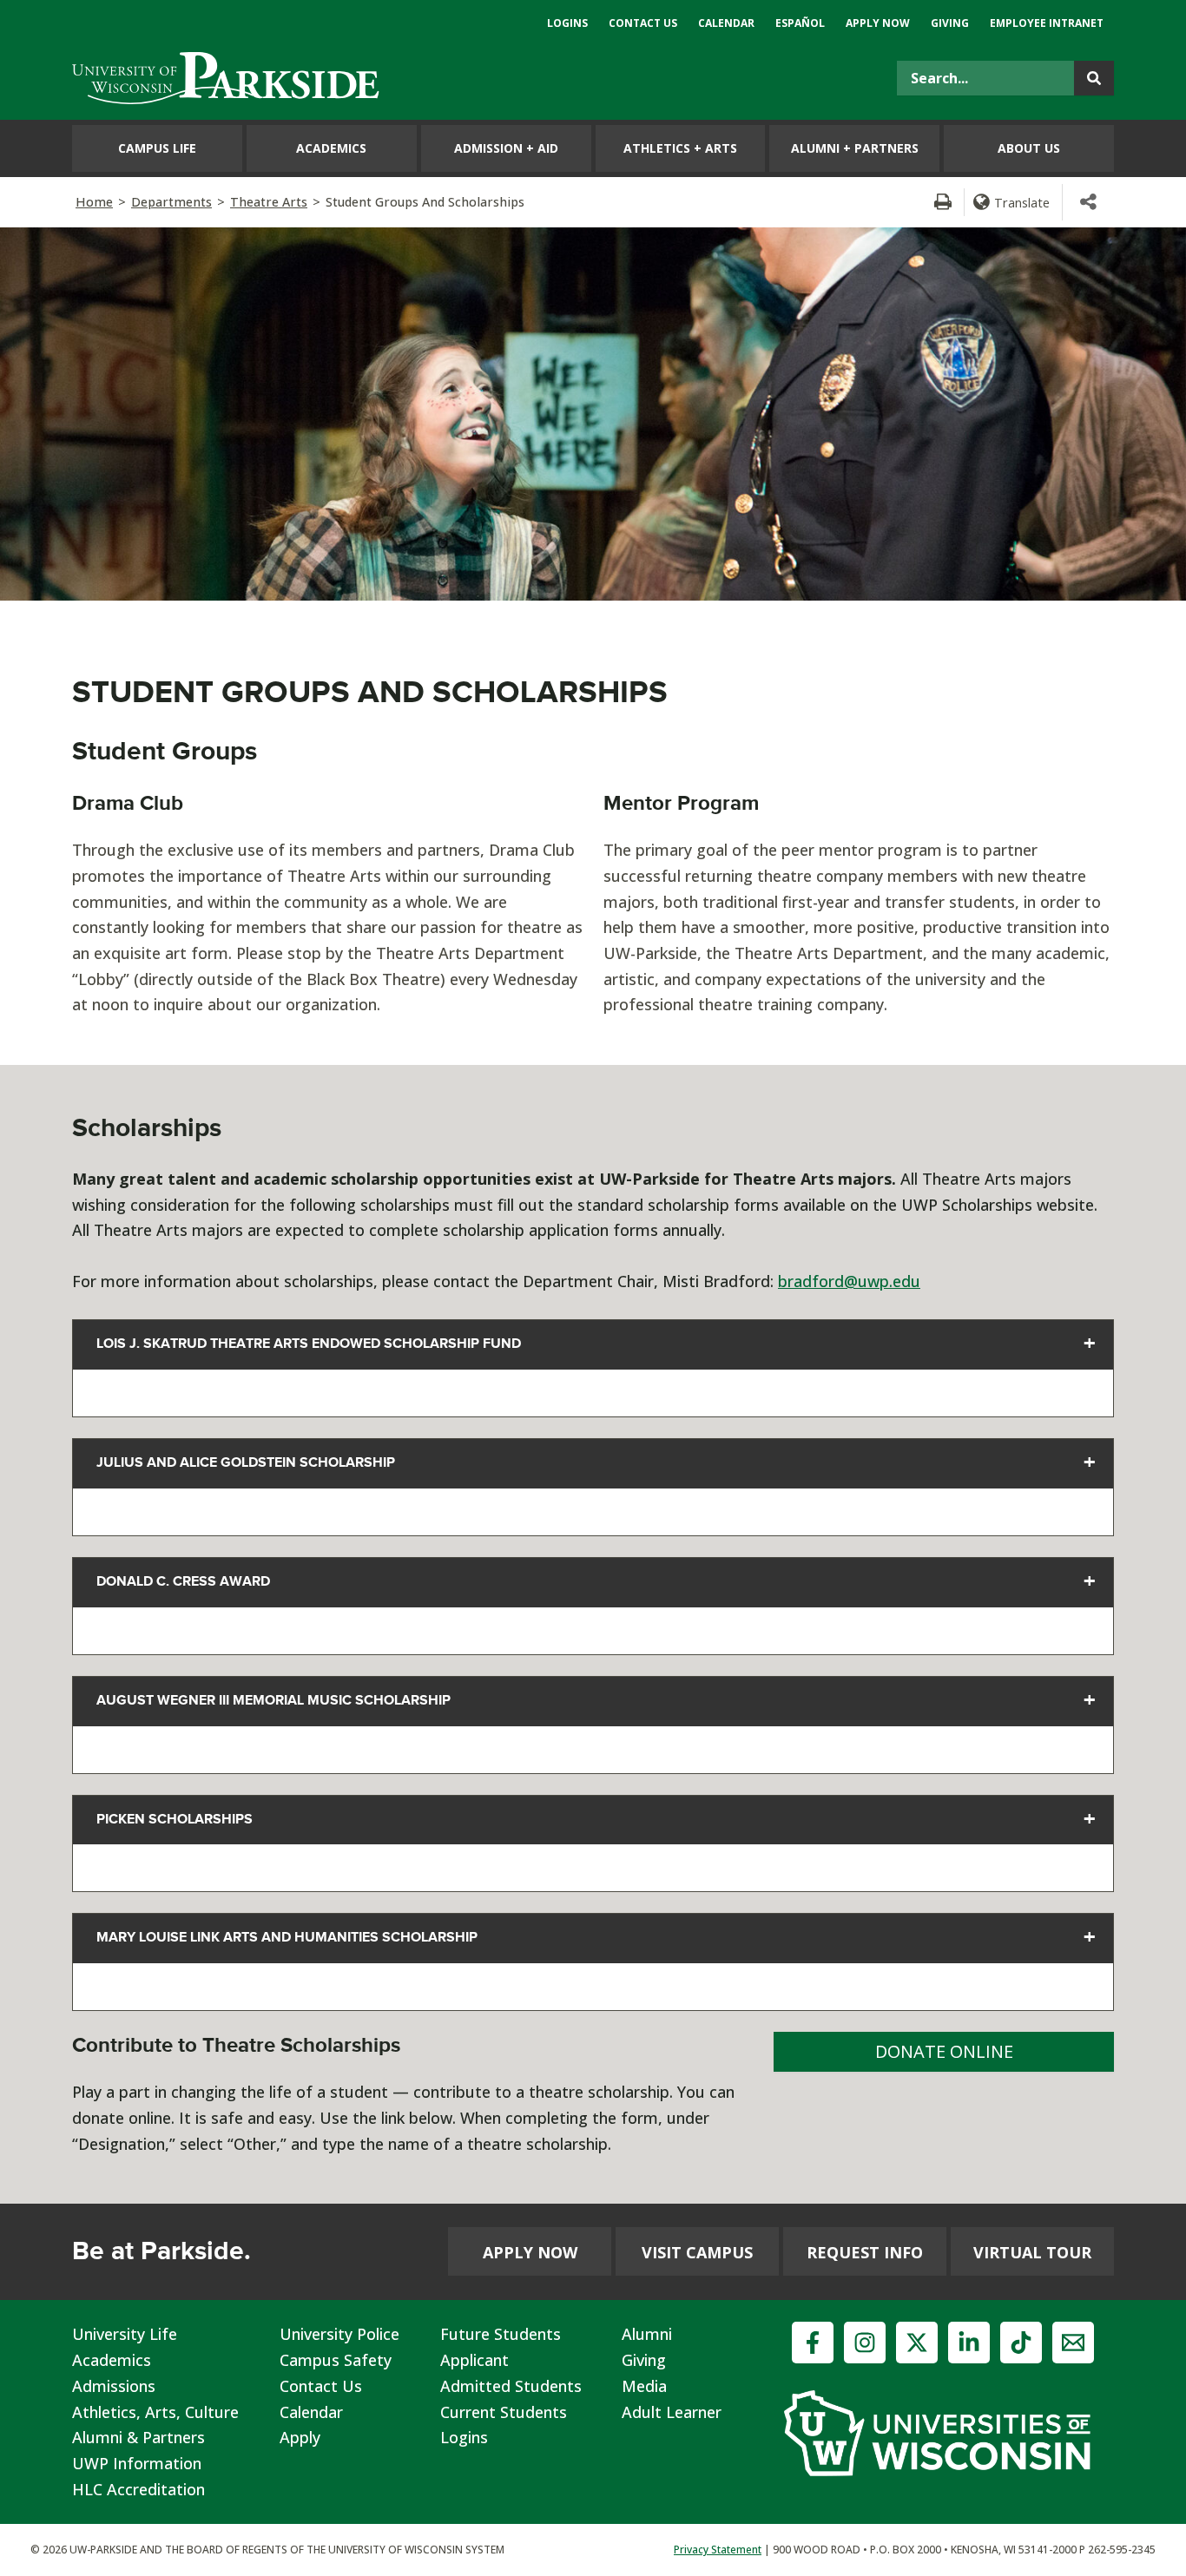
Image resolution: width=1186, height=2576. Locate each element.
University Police (339, 2334)
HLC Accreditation (138, 2489)
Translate (1022, 202)
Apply (300, 2437)
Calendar (311, 2412)
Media (644, 2386)
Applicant (474, 2360)
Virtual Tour (1032, 2252)
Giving (644, 2360)
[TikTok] (1021, 2343)
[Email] (1073, 2343)
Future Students (501, 2334)
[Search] (1094, 78)
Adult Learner (672, 2412)
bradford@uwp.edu (849, 1281)
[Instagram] (865, 2343)
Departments (171, 202)
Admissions (114, 2386)
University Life (125, 2334)
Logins (464, 2437)
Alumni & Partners (138, 2437)
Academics (112, 2360)
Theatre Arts (269, 202)
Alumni (647, 2334)
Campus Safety (336, 2360)
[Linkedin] (969, 2343)
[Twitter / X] (917, 2343)
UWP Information (137, 2463)
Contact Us (321, 2386)
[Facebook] (813, 2343)
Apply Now (530, 2252)
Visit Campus (697, 2252)
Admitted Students (511, 2386)
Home (94, 202)
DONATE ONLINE (944, 2051)
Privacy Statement (718, 2550)
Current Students (504, 2412)
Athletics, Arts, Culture (155, 2412)
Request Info (865, 2252)
